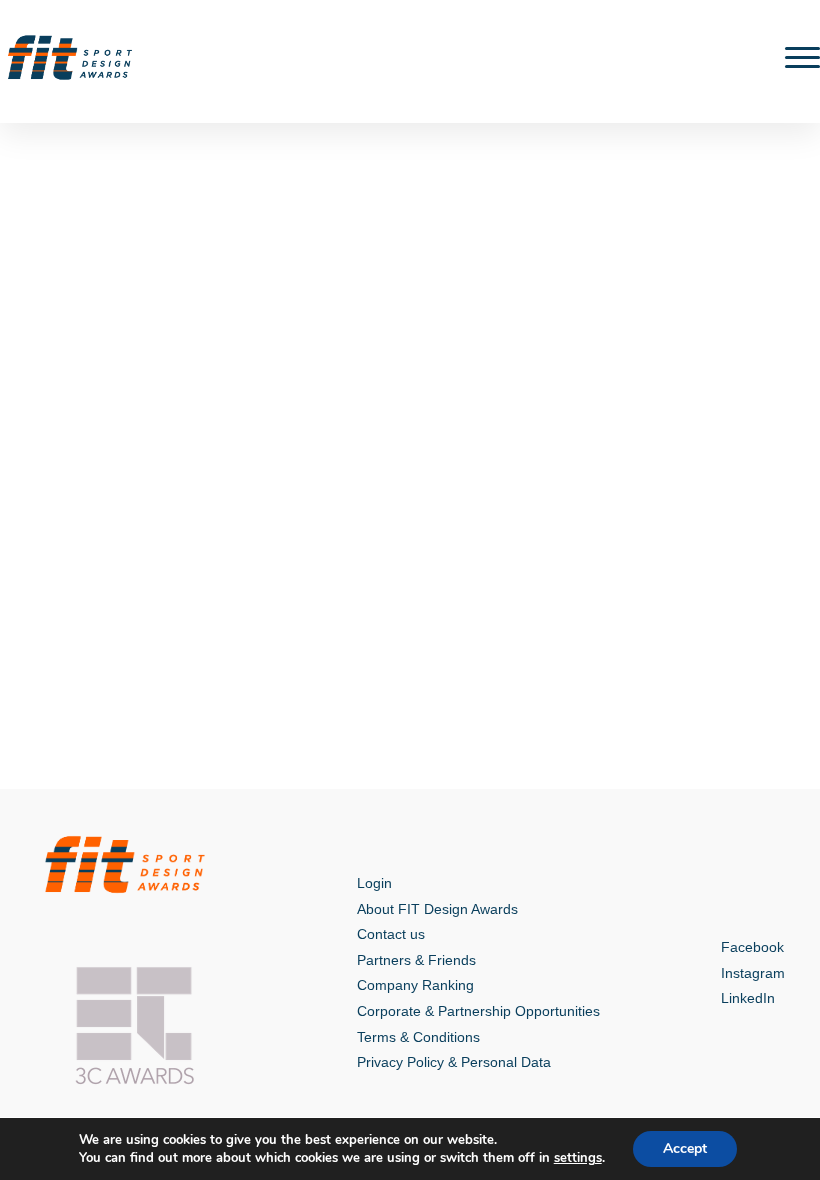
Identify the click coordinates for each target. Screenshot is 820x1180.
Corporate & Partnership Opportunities (478, 1011)
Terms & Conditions (418, 1037)
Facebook (752, 947)
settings (578, 1158)
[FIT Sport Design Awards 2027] (70, 57)
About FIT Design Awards (437, 909)
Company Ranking (415, 985)
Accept (685, 1148)
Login (374, 883)
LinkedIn (748, 998)
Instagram (753, 973)
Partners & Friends (416, 960)
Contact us (391, 934)
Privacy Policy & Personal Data (454, 1062)
